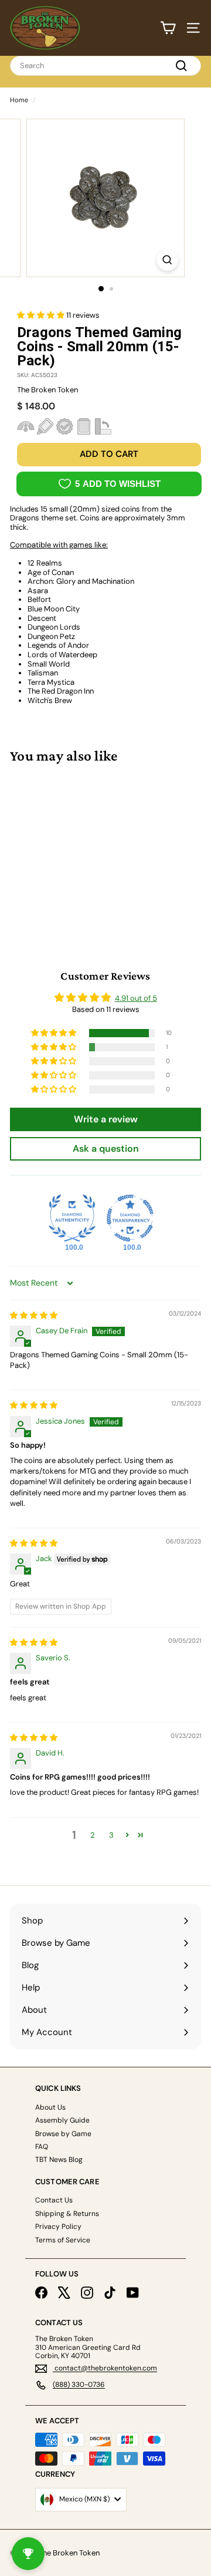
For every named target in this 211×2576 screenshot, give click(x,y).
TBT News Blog (59, 2160)
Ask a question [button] (106, 1149)
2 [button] (93, 1835)
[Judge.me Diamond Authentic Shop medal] (72, 1218)
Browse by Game (63, 2134)
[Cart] (168, 28)
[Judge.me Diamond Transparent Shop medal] (130, 1218)
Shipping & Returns (67, 2214)
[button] (42, 315)
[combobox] (105, 66)
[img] (34, 1315)
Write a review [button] (106, 1119)
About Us (50, 2107)
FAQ (42, 2147)
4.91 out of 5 (136, 998)
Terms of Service (63, 2240)
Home (19, 100)
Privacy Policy (58, 2227)
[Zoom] (167, 260)
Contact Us (54, 2200)
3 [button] (111, 1835)
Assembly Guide (62, 2120)
